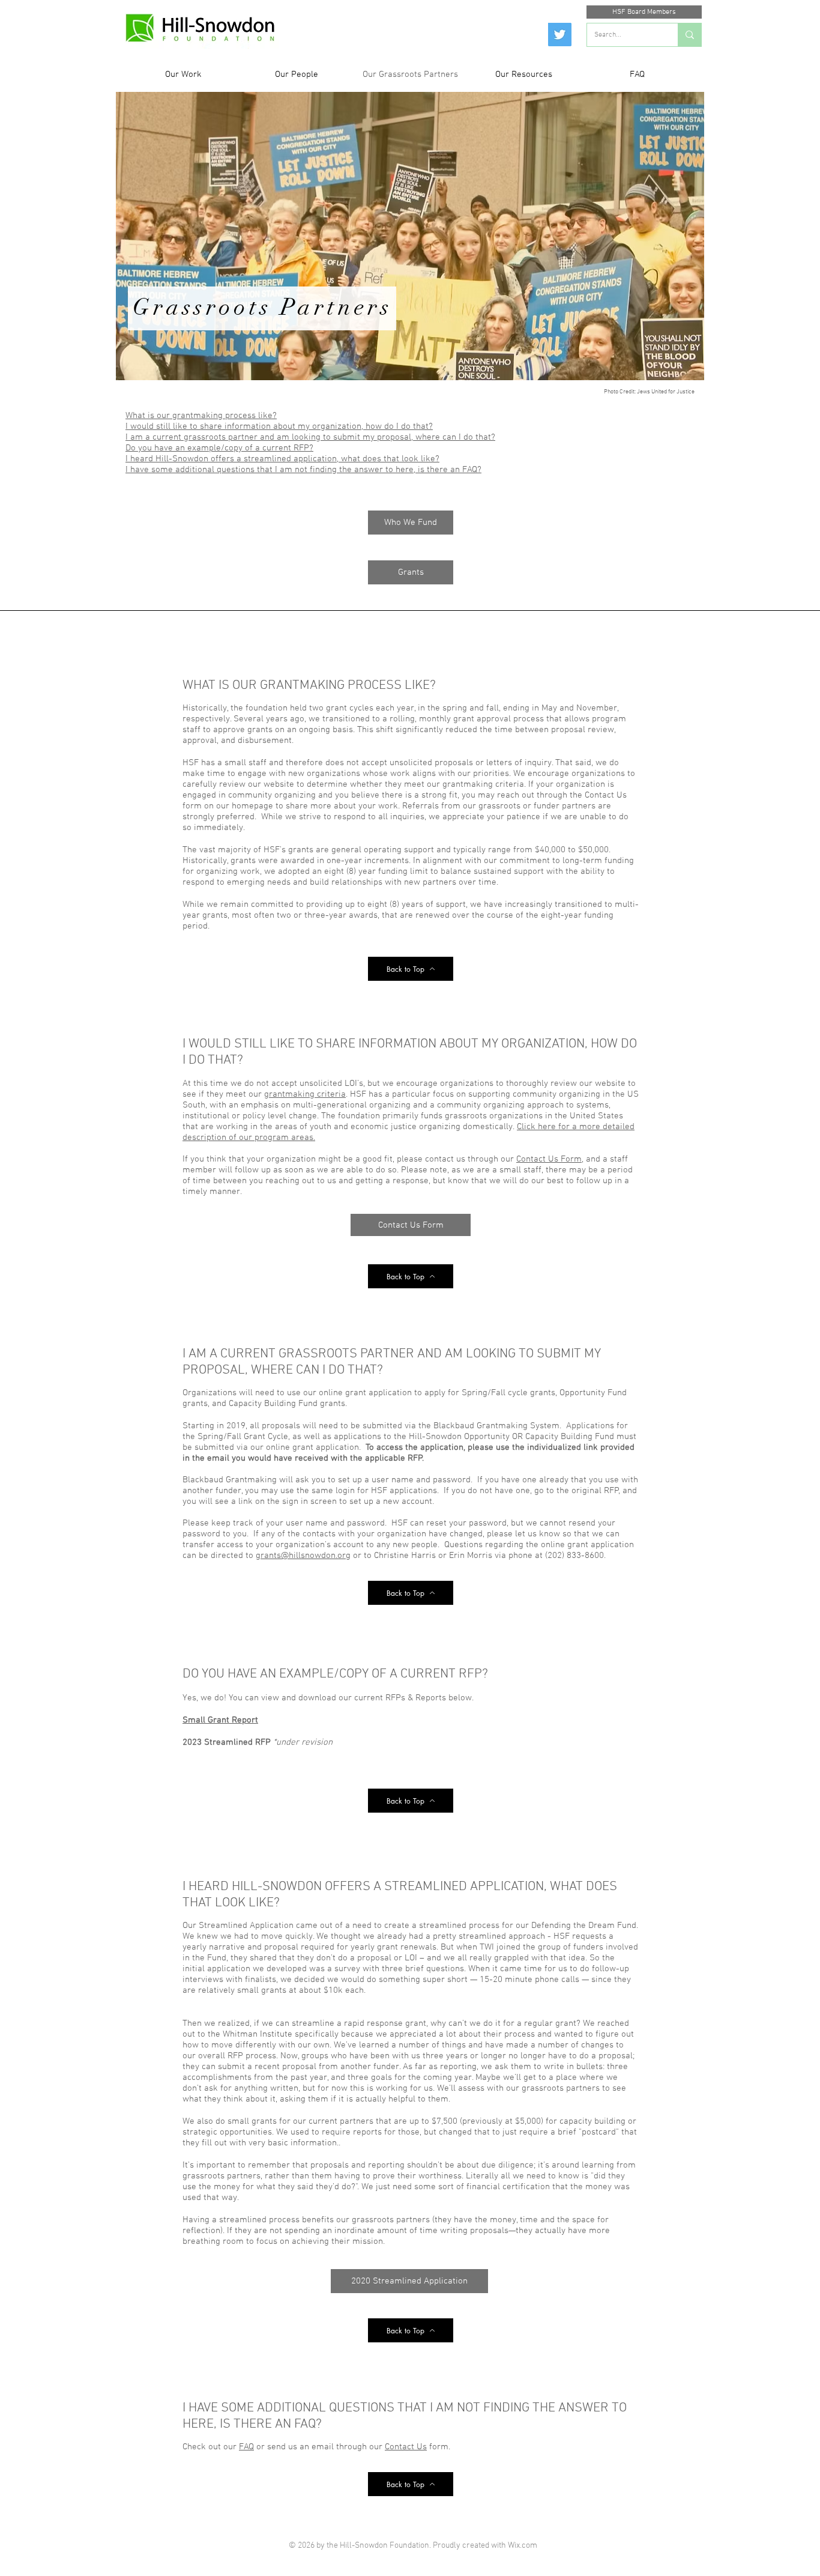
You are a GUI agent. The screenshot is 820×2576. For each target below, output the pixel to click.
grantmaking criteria (305, 1094)
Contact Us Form (549, 1159)
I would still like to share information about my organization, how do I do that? (279, 426)
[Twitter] (560, 35)
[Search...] (689, 35)
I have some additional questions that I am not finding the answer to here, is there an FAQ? (303, 470)
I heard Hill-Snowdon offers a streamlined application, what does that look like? (282, 459)
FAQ (246, 2447)
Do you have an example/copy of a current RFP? (219, 448)
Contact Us (406, 2447)
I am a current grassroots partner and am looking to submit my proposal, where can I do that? (310, 437)
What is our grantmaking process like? (201, 416)
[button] (183, 75)
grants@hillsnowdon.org (303, 1556)
